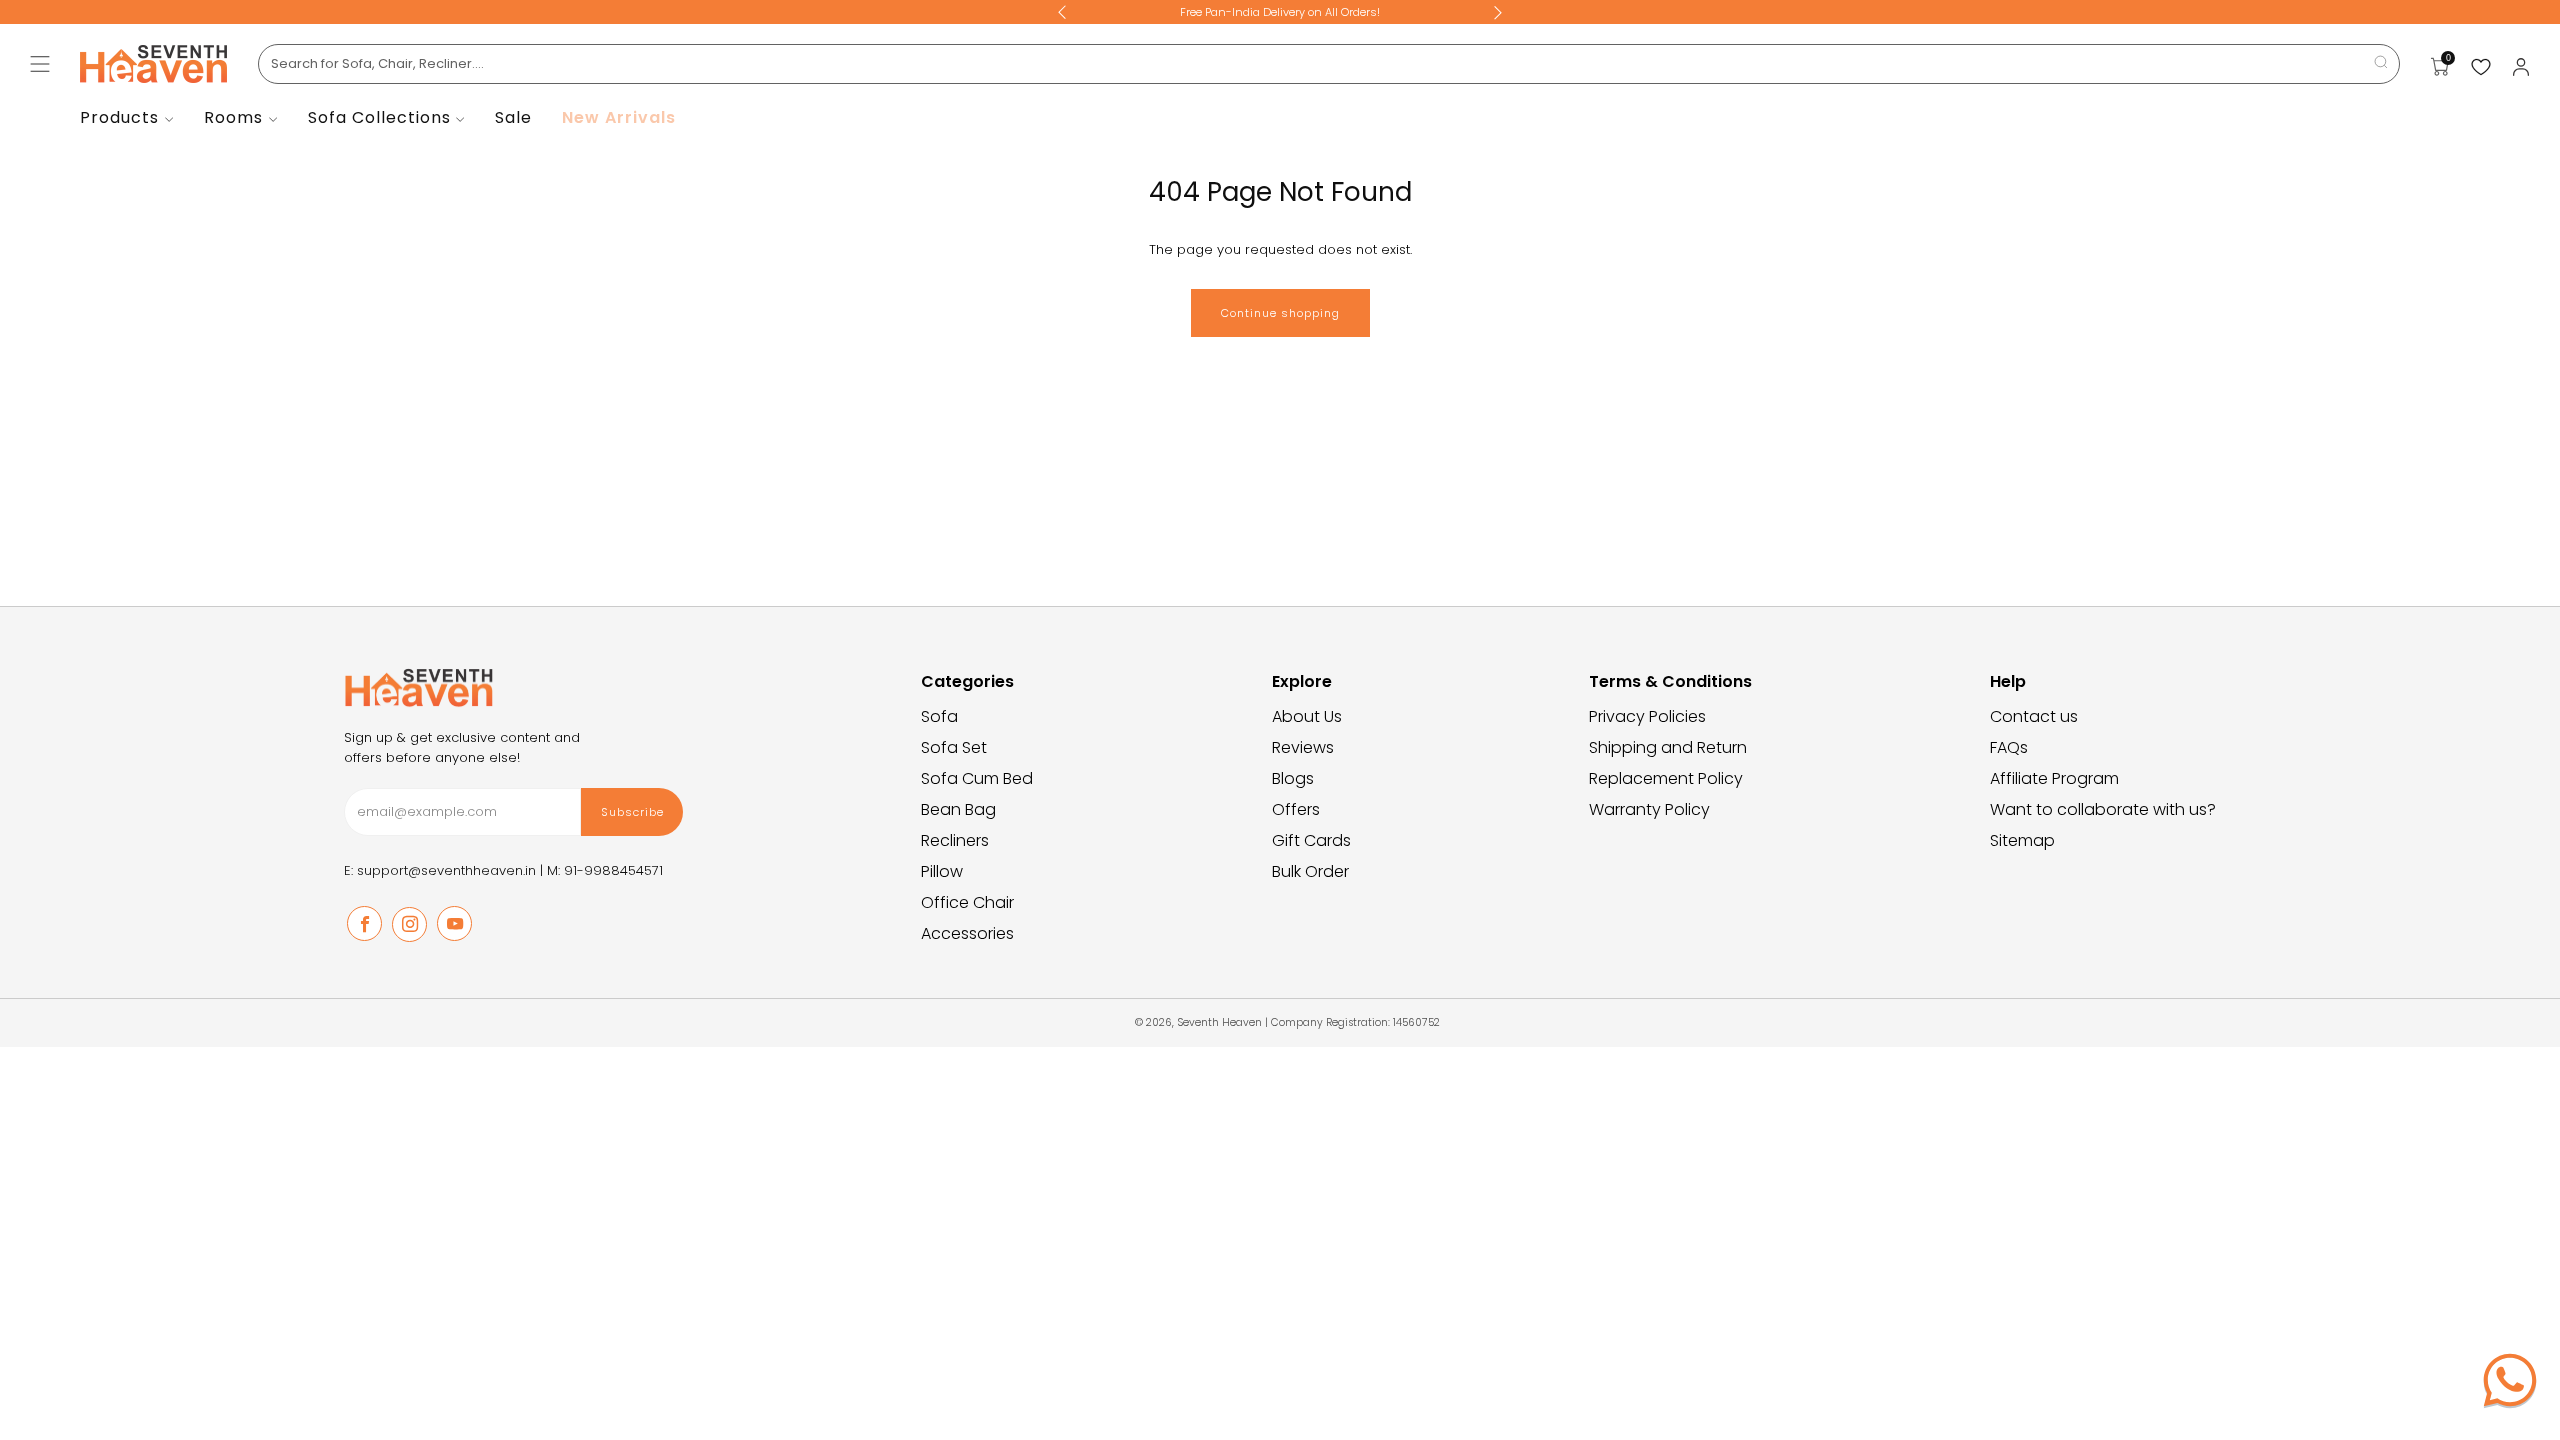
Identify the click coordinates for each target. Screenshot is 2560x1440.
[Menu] (40, 64)
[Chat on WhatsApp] (2510, 1380)
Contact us (2034, 716)
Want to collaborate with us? (2103, 809)
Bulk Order (1310, 871)
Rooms (233, 117)
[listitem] (1280, 12)
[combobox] (1329, 64)
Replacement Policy (1666, 778)
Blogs (1293, 778)
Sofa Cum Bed (977, 778)
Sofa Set (954, 747)
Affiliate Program (2054, 778)
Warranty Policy (1649, 809)
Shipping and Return (1668, 747)
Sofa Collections (379, 117)
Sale (513, 117)
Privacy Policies (1647, 716)
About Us (1307, 716)
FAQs (2009, 747)
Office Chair (967, 902)
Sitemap (2022, 840)
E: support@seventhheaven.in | (445, 870)
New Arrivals (619, 117)
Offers (1296, 809)
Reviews (1303, 747)
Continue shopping (1280, 313)
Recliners (955, 840)
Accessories (967, 933)
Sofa (939, 716)
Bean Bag (958, 809)
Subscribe (632, 812)
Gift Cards (1311, 840)
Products (119, 117)
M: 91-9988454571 (605, 870)
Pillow (942, 871)
